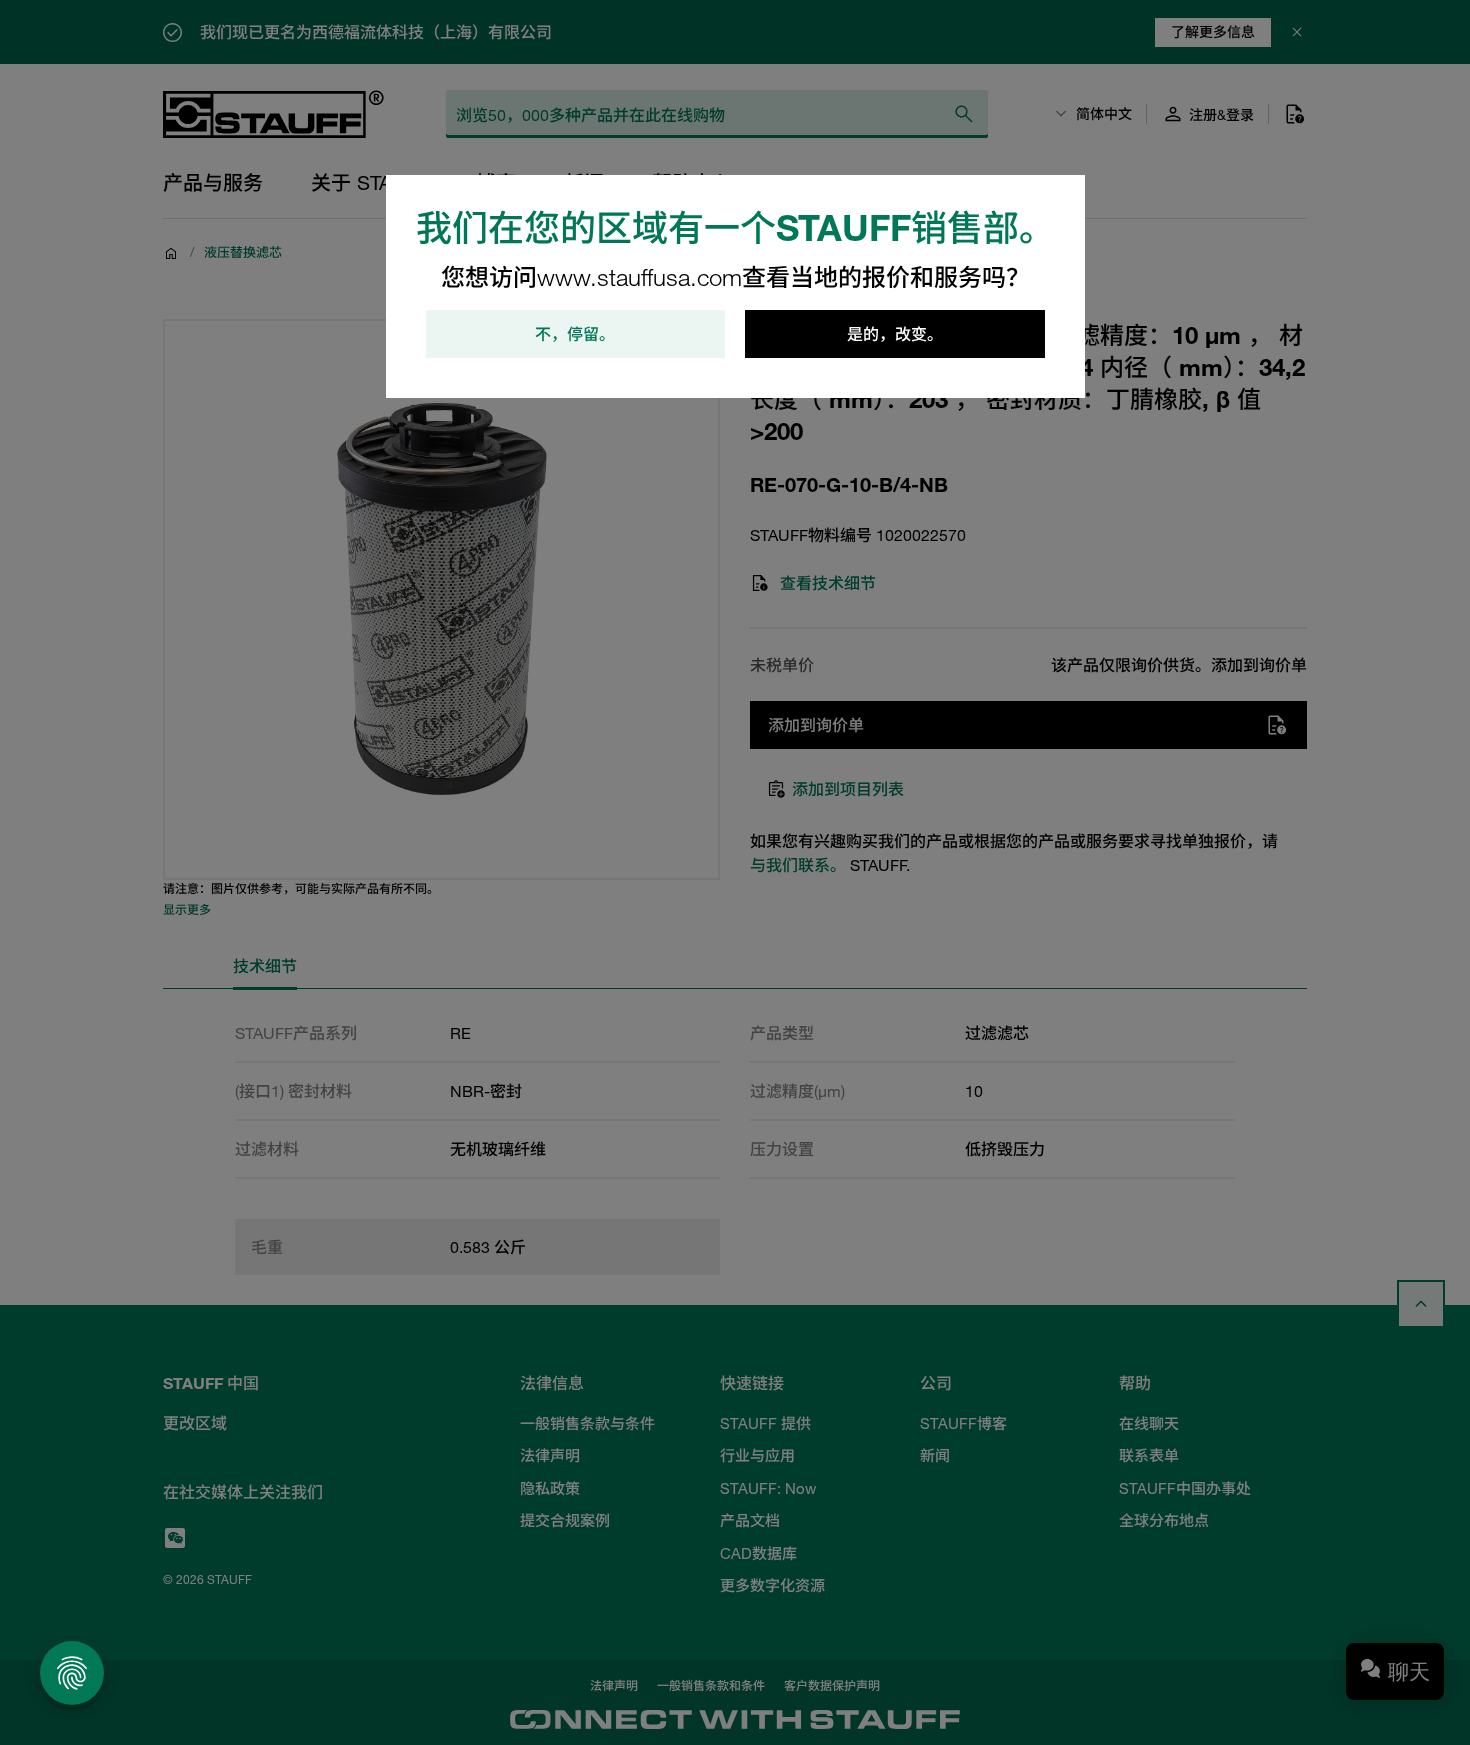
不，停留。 (575, 334)
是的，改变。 (895, 334)
